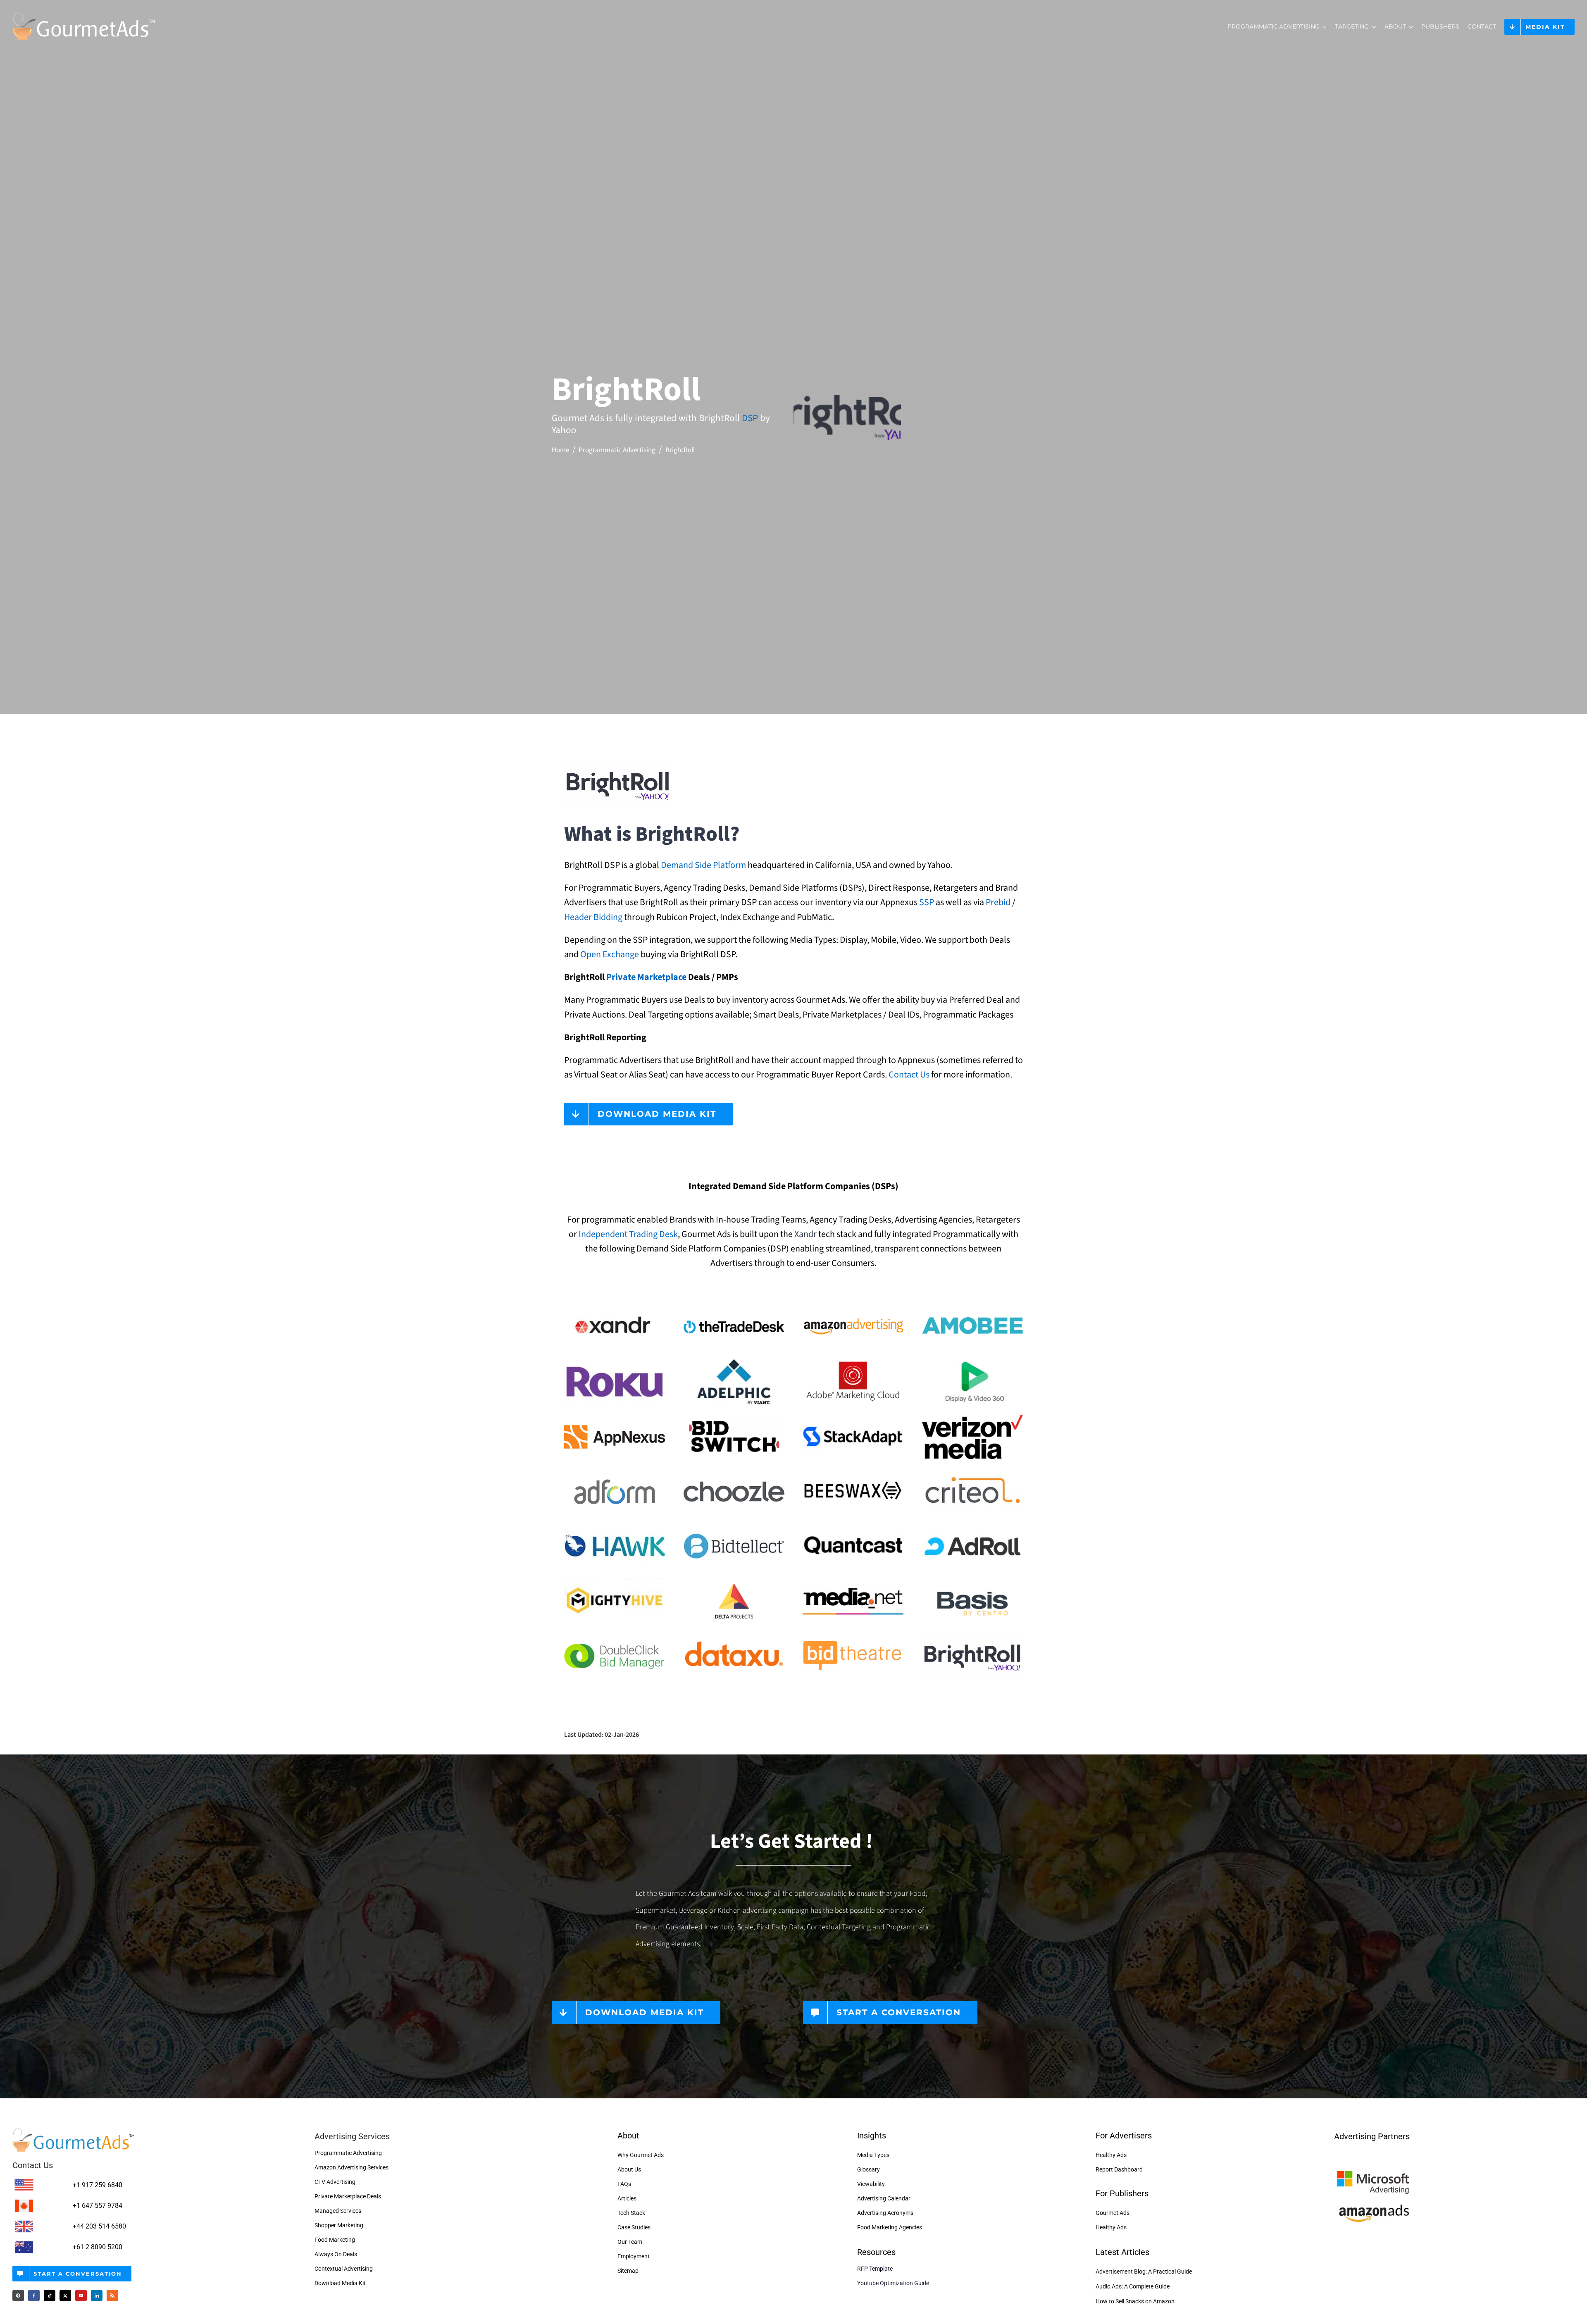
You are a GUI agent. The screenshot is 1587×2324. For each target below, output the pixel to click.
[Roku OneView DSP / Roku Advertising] (615, 1362)
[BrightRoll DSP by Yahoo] (972, 1636)
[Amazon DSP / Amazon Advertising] (853, 1307)
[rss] (112, 2295)
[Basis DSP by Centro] (972, 1581)
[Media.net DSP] (853, 1581)
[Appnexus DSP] (615, 1417)
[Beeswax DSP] (853, 1472)
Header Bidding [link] (593, 917)
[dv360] (972, 1362)
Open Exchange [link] (610, 954)
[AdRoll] (972, 1526)
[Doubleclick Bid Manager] (615, 1636)
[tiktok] (50, 2295)
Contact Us (909, 1075)
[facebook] (34, 2295)
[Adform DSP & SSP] (615, 1472)
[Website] (18, 2295)
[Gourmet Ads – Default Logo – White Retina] (84, 12)
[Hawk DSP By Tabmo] (615, 1526)
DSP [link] (750, 418)
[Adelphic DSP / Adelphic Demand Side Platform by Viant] (734, 1362)
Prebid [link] (998, 902)
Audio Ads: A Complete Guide (1133, 2286)
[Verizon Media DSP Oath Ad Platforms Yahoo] (972, 1417)
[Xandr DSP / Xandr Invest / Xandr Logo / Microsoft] (615, 1307)
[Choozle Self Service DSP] (734, 1472)
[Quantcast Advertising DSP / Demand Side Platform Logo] (853, 1526)
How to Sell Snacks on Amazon (1135, 2301)
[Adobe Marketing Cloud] (853, 1362)
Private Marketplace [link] (646, 977)
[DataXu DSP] (734, 1636)
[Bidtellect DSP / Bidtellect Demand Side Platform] (734, 1526)
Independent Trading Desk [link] (628, 1234)
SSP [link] (927, 902)
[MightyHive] (615, 1581)
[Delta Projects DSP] (734, 1581)
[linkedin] (97, 2295)
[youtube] (81, 2295)
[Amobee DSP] (972, 1307)
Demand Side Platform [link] (703, 865)
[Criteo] (972, 1472)
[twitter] (65, 2295)
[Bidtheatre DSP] (853, 1636)
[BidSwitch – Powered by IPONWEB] (734, 1417)
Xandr (805, 1234)
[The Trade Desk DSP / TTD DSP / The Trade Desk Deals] (734, 1307)
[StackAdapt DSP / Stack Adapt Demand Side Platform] (853, 1417)
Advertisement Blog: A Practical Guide (1144, 2272)
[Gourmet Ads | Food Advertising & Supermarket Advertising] (74, 2131)
